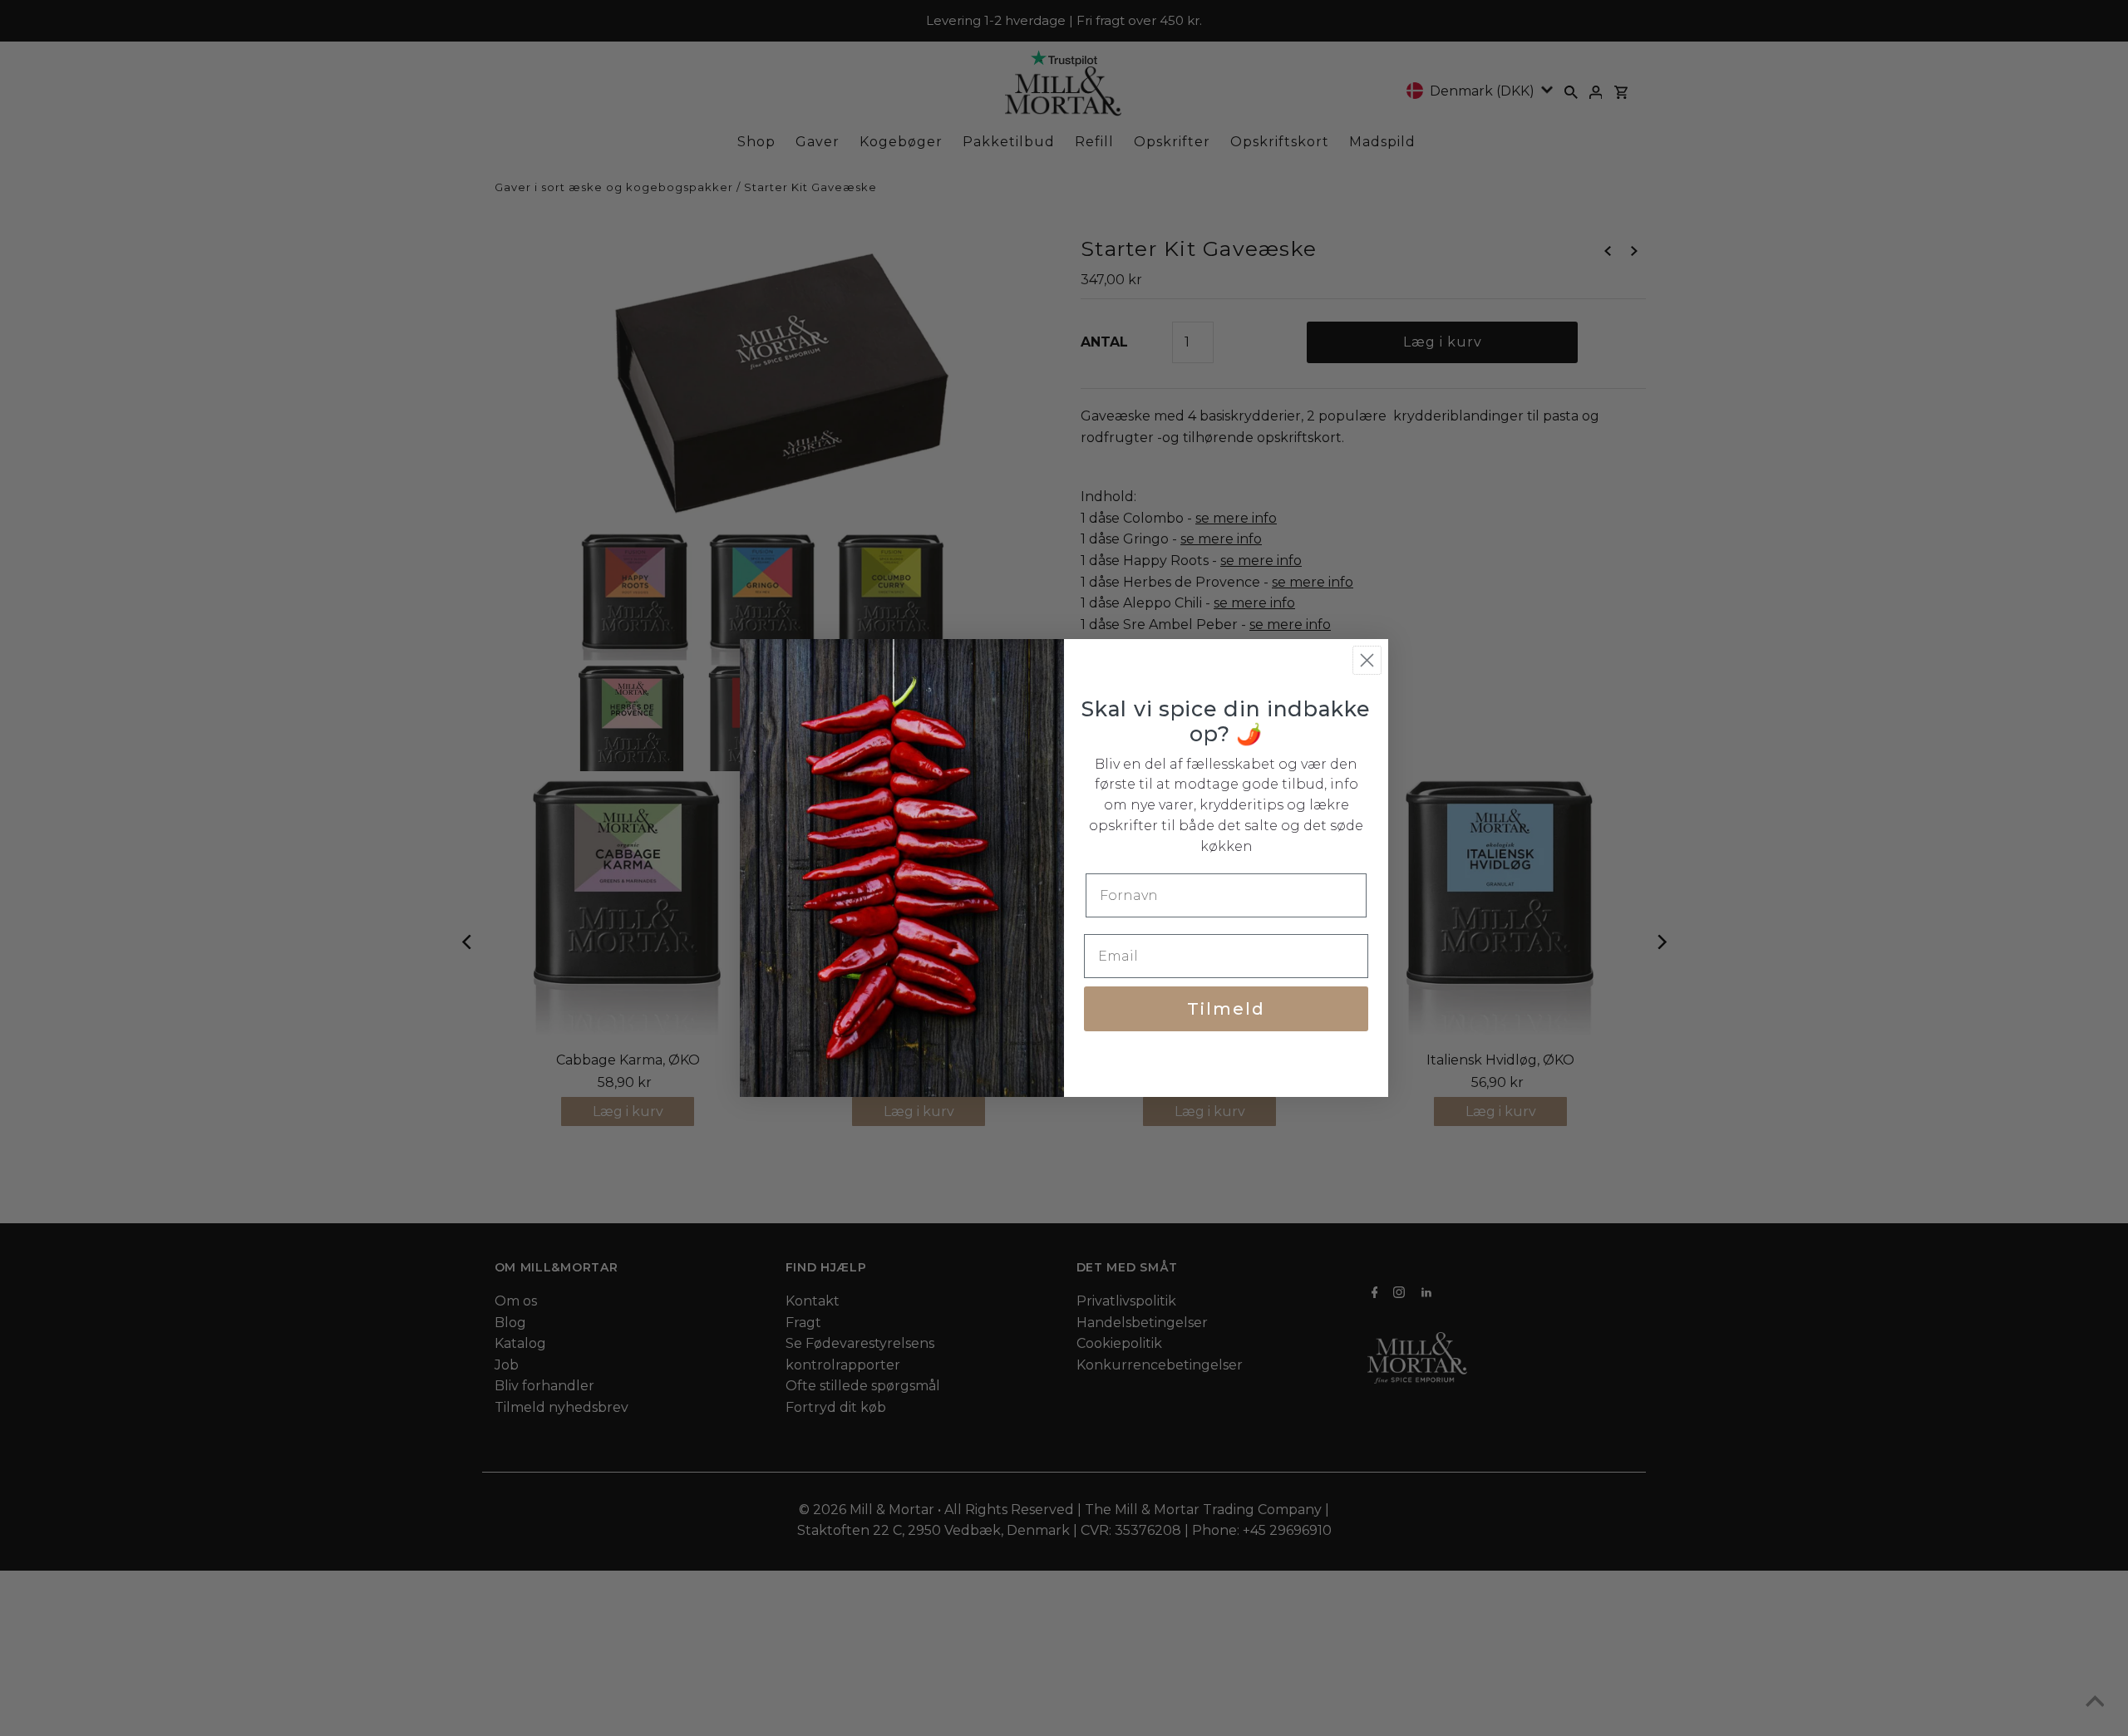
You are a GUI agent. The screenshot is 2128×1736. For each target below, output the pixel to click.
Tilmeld (1226, 1009)
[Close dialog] (1367, 660)
